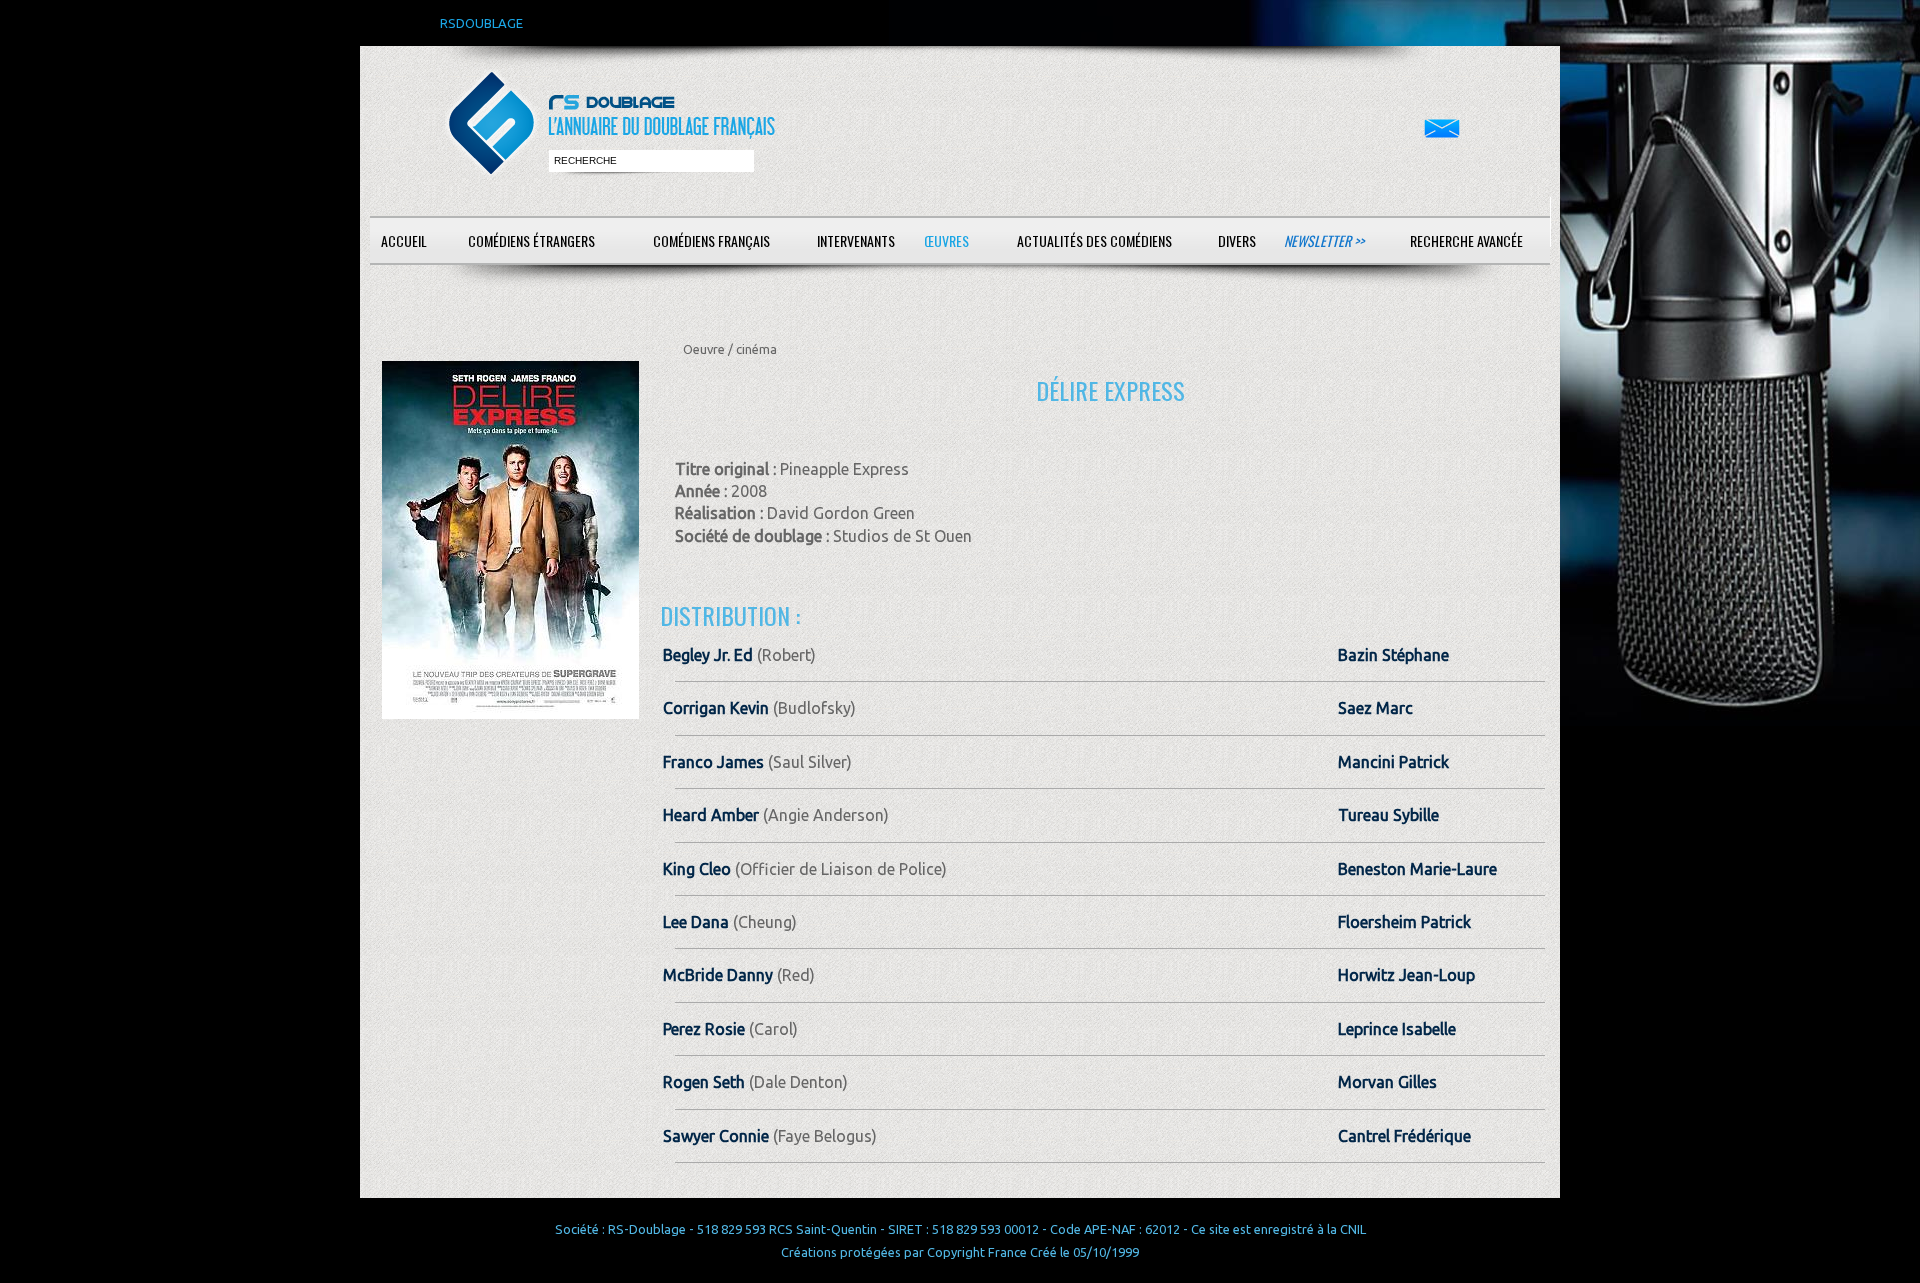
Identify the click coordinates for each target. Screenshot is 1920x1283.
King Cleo (697, 869)
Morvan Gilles (1387, 1082)
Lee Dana (696, 922)
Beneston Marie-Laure (1417, 869)
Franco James (713, 762)
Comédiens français (711, 240)
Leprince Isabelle (1397, 1029)
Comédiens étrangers (531, 240)
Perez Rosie (704, 1029)
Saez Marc (1375, 708)
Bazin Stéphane (1393, 655)
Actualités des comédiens (1094, 240)
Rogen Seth (704, 1082)
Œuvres (946, 240)
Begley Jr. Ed (708, 655)
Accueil (404, 240)
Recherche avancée (1466, 240)
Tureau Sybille (1388, 815)
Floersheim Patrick (1404, 922)
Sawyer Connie (716, 1136)
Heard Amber (711, 815)
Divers (1237, 240)
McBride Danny (718, 975)
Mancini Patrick (1393, 762)
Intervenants (856, 240)
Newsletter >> (1324, 240)
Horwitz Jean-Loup (1406, 975)
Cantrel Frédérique (1404, 1136)
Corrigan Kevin (716, 708)
